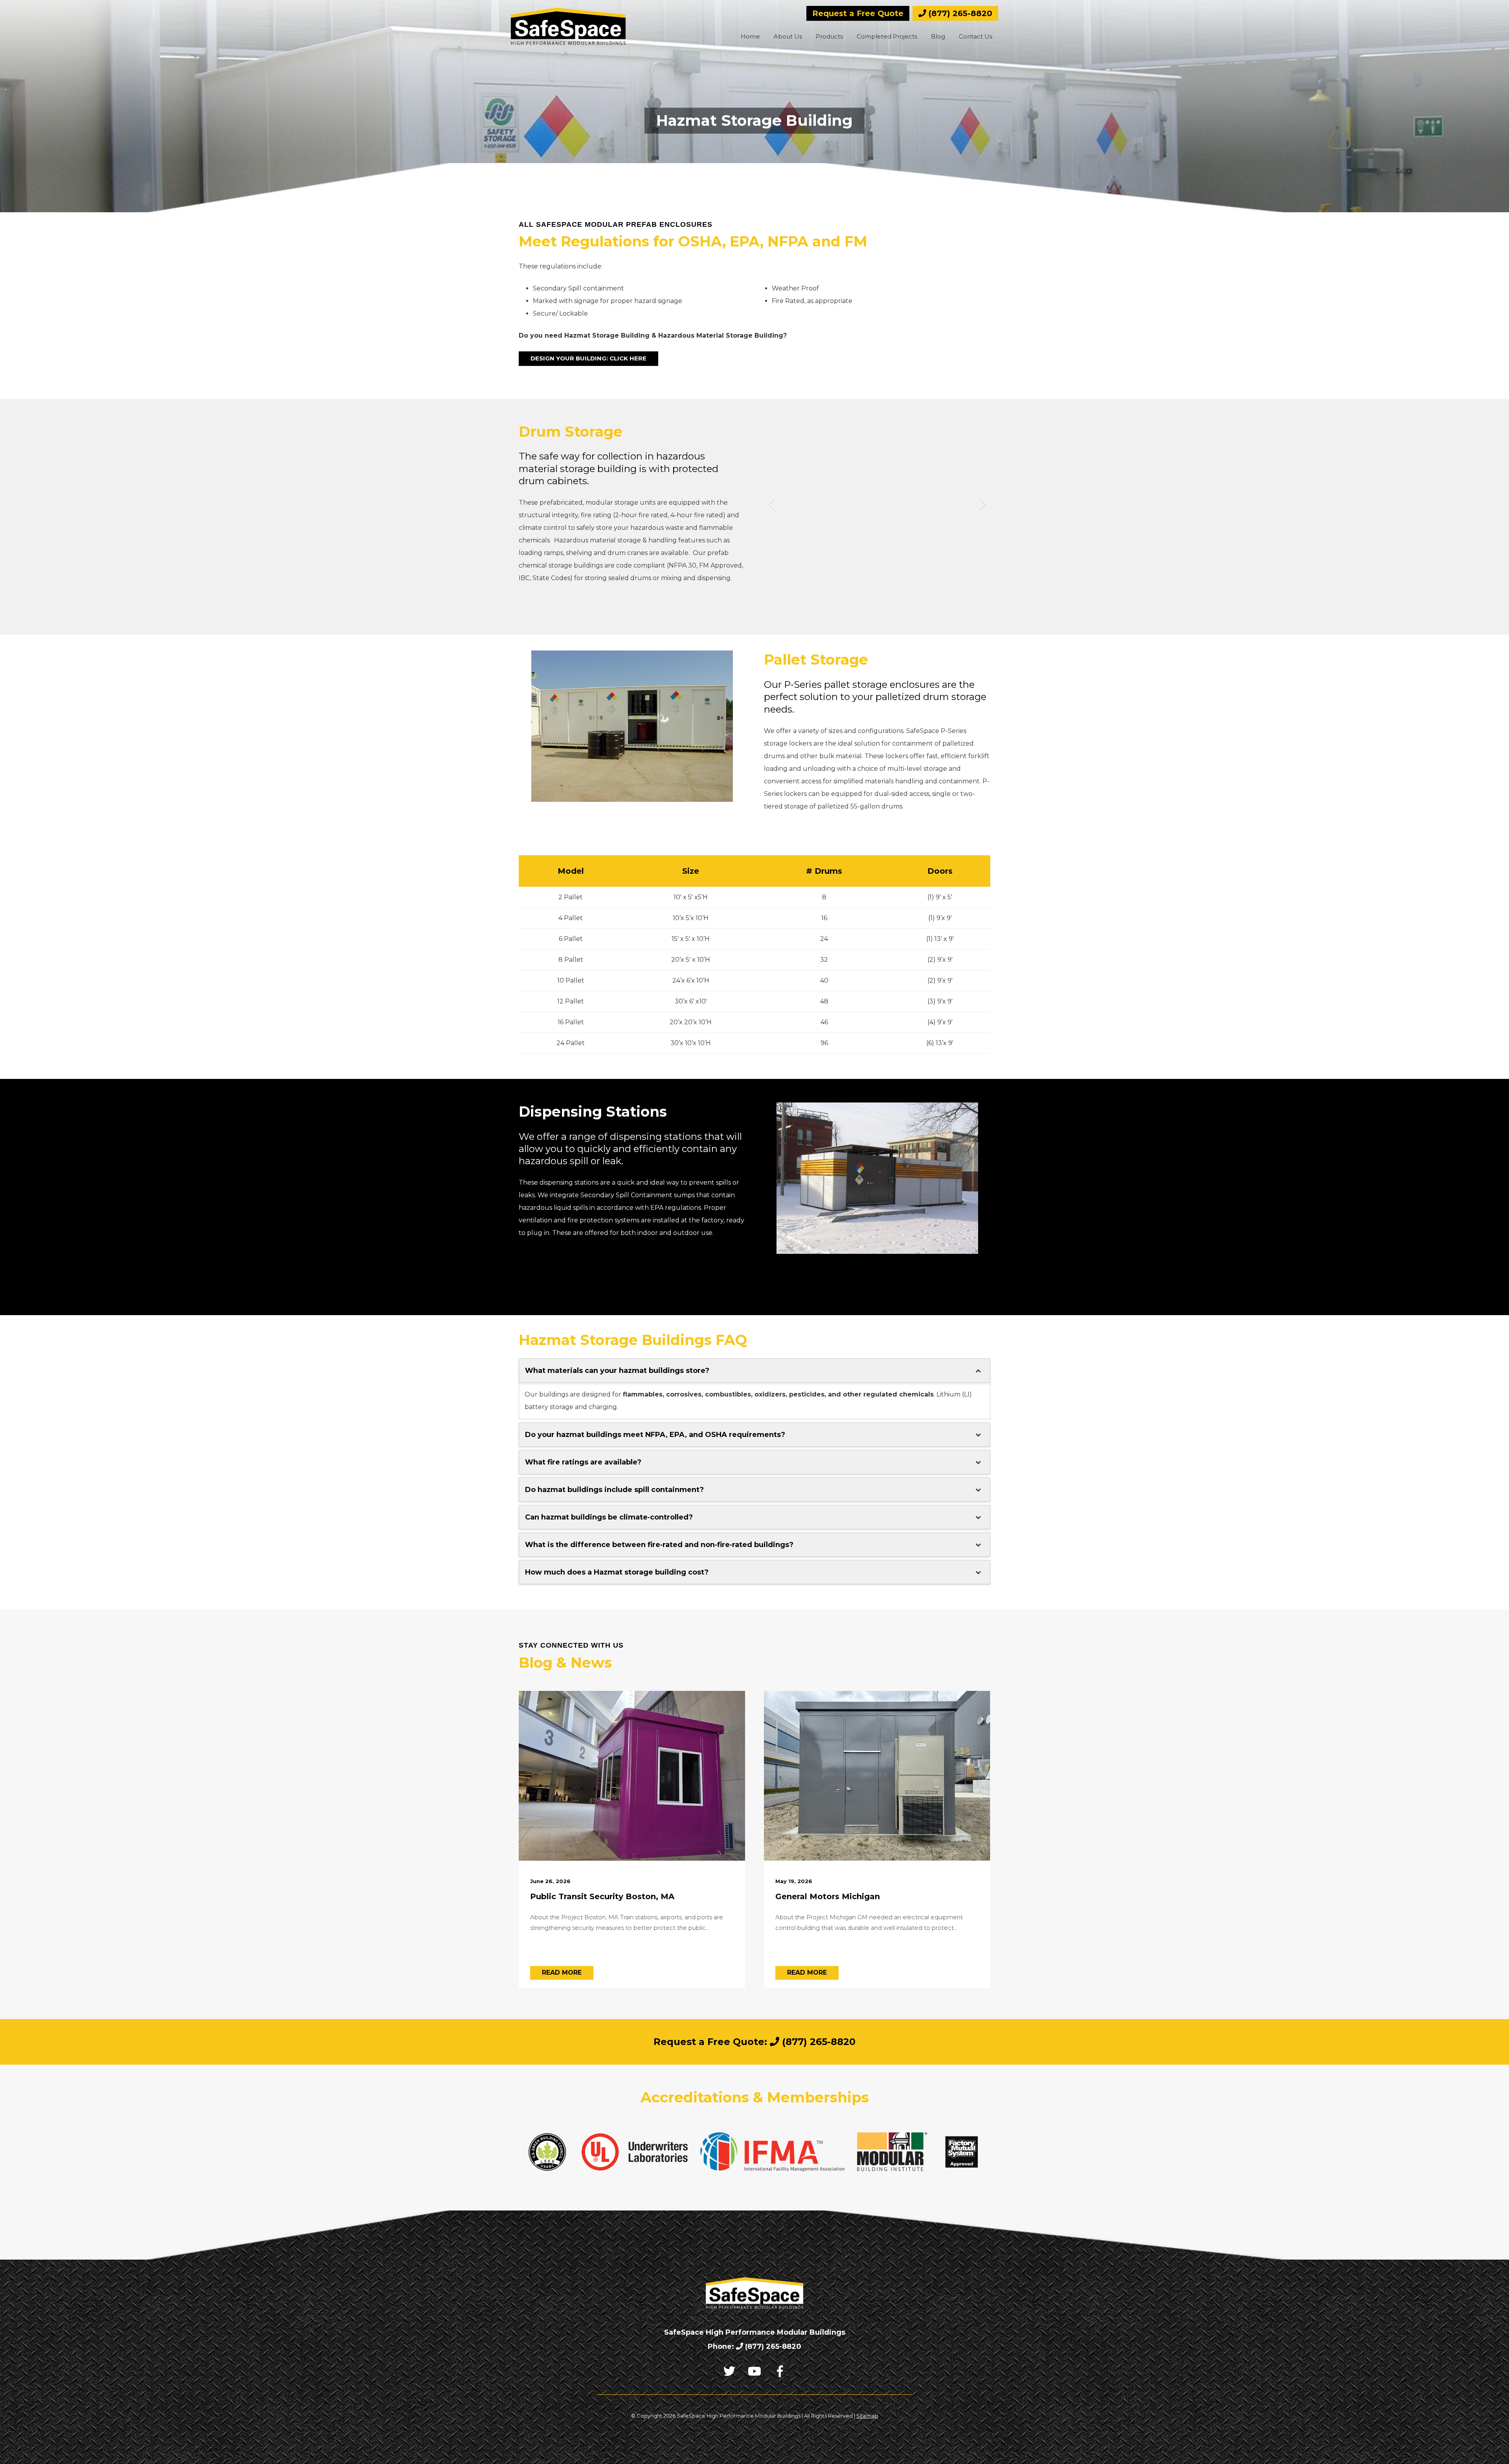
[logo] (568, 26)
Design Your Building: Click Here (588, 358)
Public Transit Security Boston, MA (602, 1896)
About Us (788, 36)
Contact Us (976, 36)
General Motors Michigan (828, 1896)
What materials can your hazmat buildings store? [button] (617, 1371)
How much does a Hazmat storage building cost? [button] (617, 1572)
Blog (938, 36)
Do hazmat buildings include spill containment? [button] (614, 1490)
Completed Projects (887, 36)
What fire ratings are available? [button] (583, 1462)
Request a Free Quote (858, 13)
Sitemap (867, 2416)
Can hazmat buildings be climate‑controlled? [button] (609, 1517)
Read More (562, 1972)
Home (750, 36)
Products (829, 36)
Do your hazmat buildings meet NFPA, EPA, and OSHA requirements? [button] (655, 1435)
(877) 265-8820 (959, 13)
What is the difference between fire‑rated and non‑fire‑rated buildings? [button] (659, 1545)
